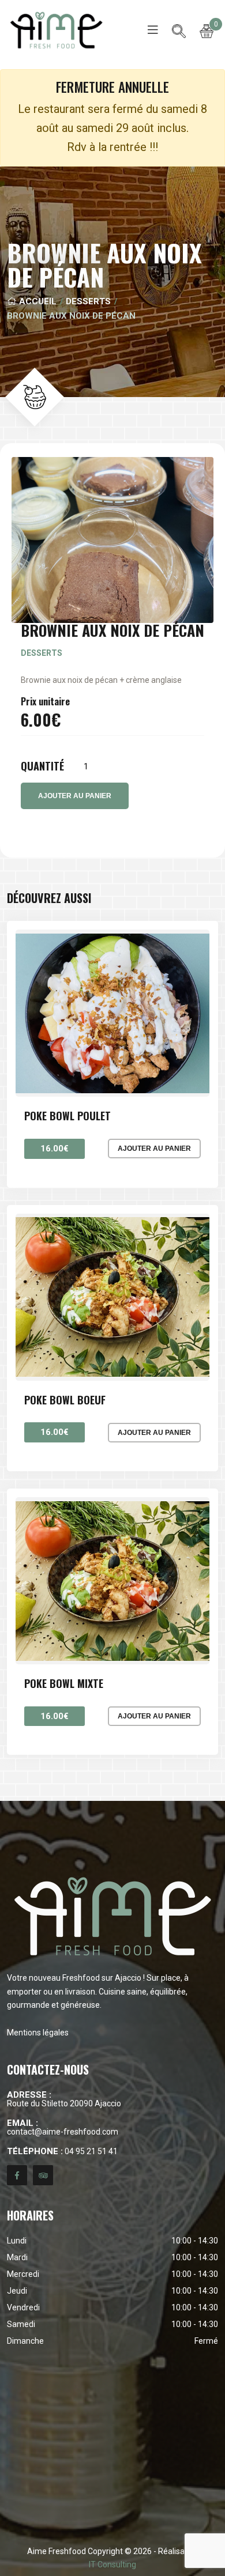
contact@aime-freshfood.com (63, 2127)
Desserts (88, 301)
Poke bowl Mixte (64, 1684)
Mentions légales (38, 2033)
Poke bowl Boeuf (65, 1400)
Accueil (37, 301)
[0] (207, 30)
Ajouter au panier (154, 1149)
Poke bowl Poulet (67, 1116)
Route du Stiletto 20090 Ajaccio (64, 2099)
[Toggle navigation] (153, 30)
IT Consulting (112, 2564)
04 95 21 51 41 (62, 2152)
